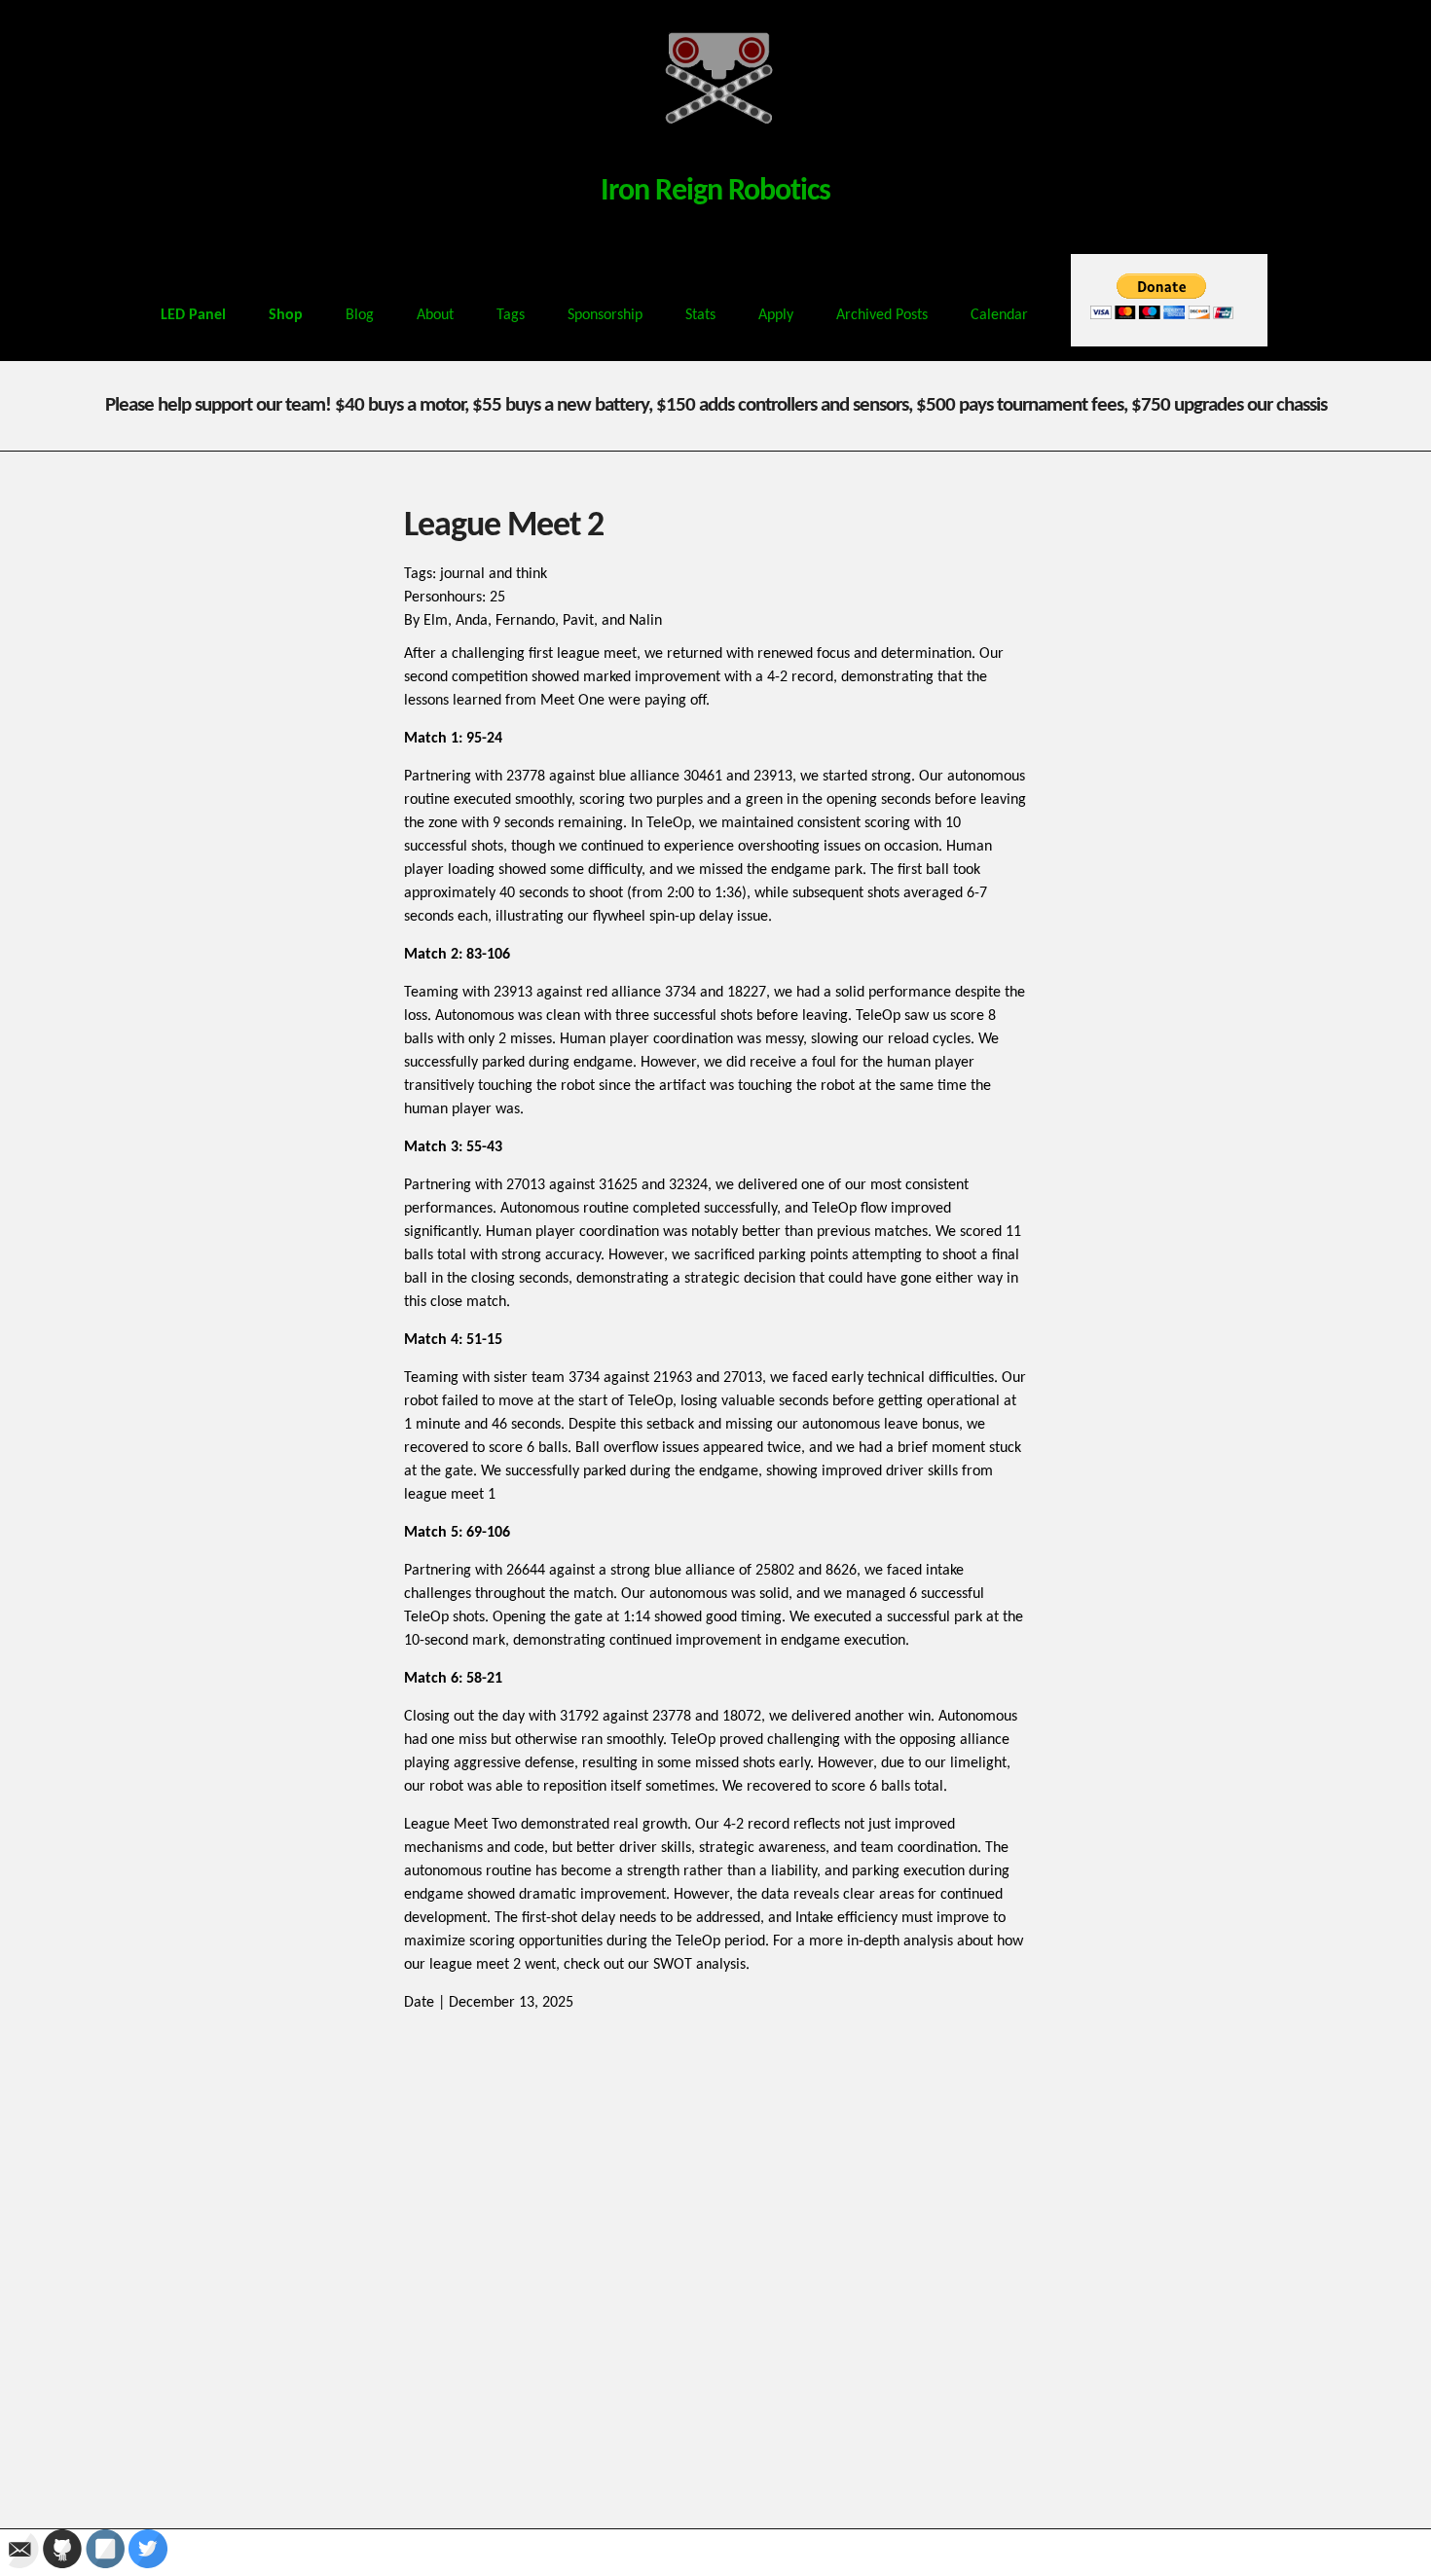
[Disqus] (715, 2258)
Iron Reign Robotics (715, 192)
